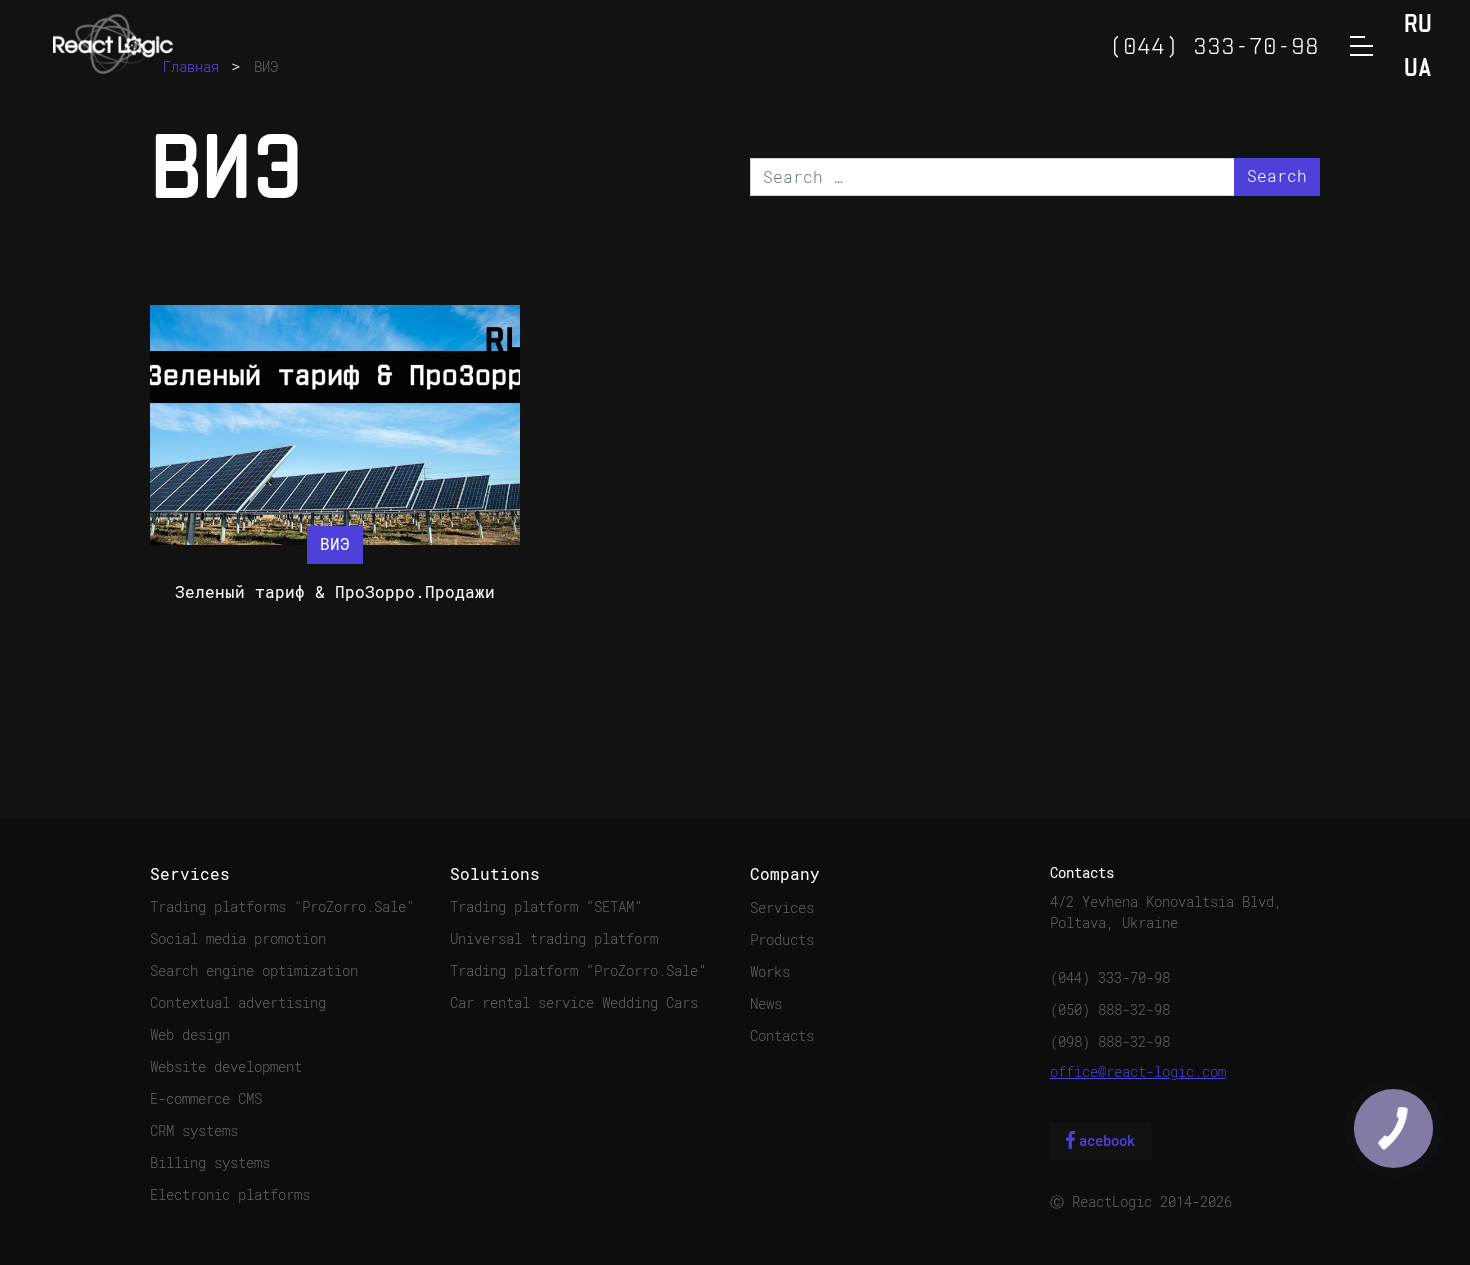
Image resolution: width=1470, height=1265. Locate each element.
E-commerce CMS (206, 1099)
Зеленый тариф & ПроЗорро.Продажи (335, 592)
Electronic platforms (230, 1195)
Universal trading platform (554, 939)
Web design (190, 1035)
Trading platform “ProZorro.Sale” (578, 971)
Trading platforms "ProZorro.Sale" (282, 907)
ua (1418, 69)
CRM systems (194, 1131)
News (766, 1004)
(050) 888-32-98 (1110, 1010)
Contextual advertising (238, 1003)
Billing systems (210, 1163)
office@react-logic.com (1138, 1072)
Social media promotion (238, 939)
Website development (226, 1067)
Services (782, 908)
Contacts (782, 1036)
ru (1418, 25)
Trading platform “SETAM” (546, 907)
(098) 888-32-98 (1110, 1042)
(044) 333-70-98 (1110, 978)
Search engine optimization (254, 971)
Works (770, 972)
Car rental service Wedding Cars (574, 1003)
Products (782, 940)
